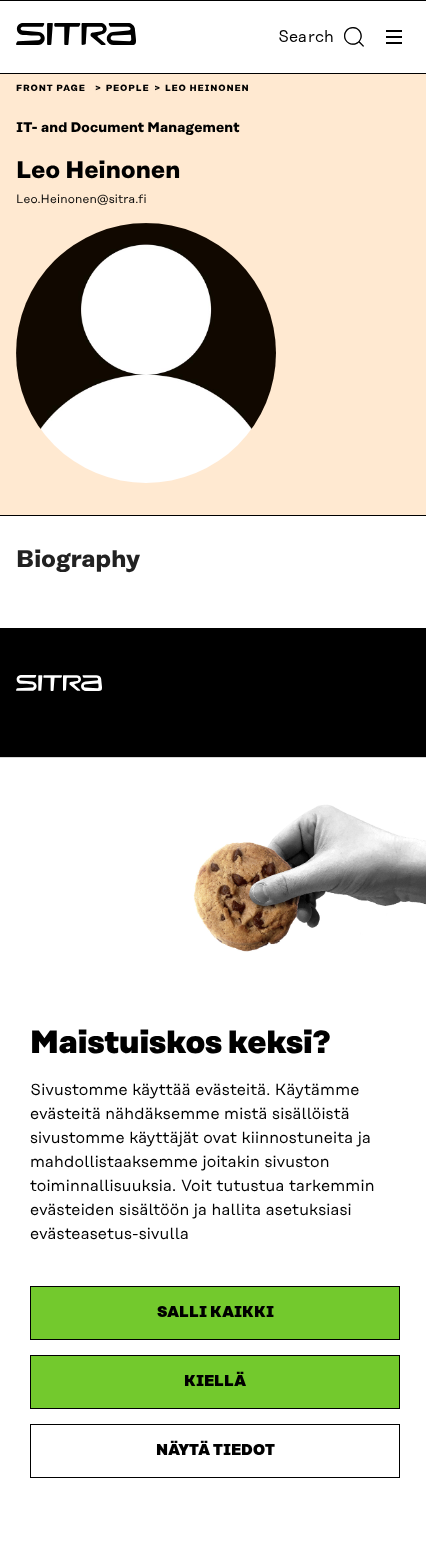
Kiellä (215, 1381)
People (128, 89)
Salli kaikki (215, 1312)
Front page (51, 89)
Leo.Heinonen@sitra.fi (81, 199)
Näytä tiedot (215, 1450)
